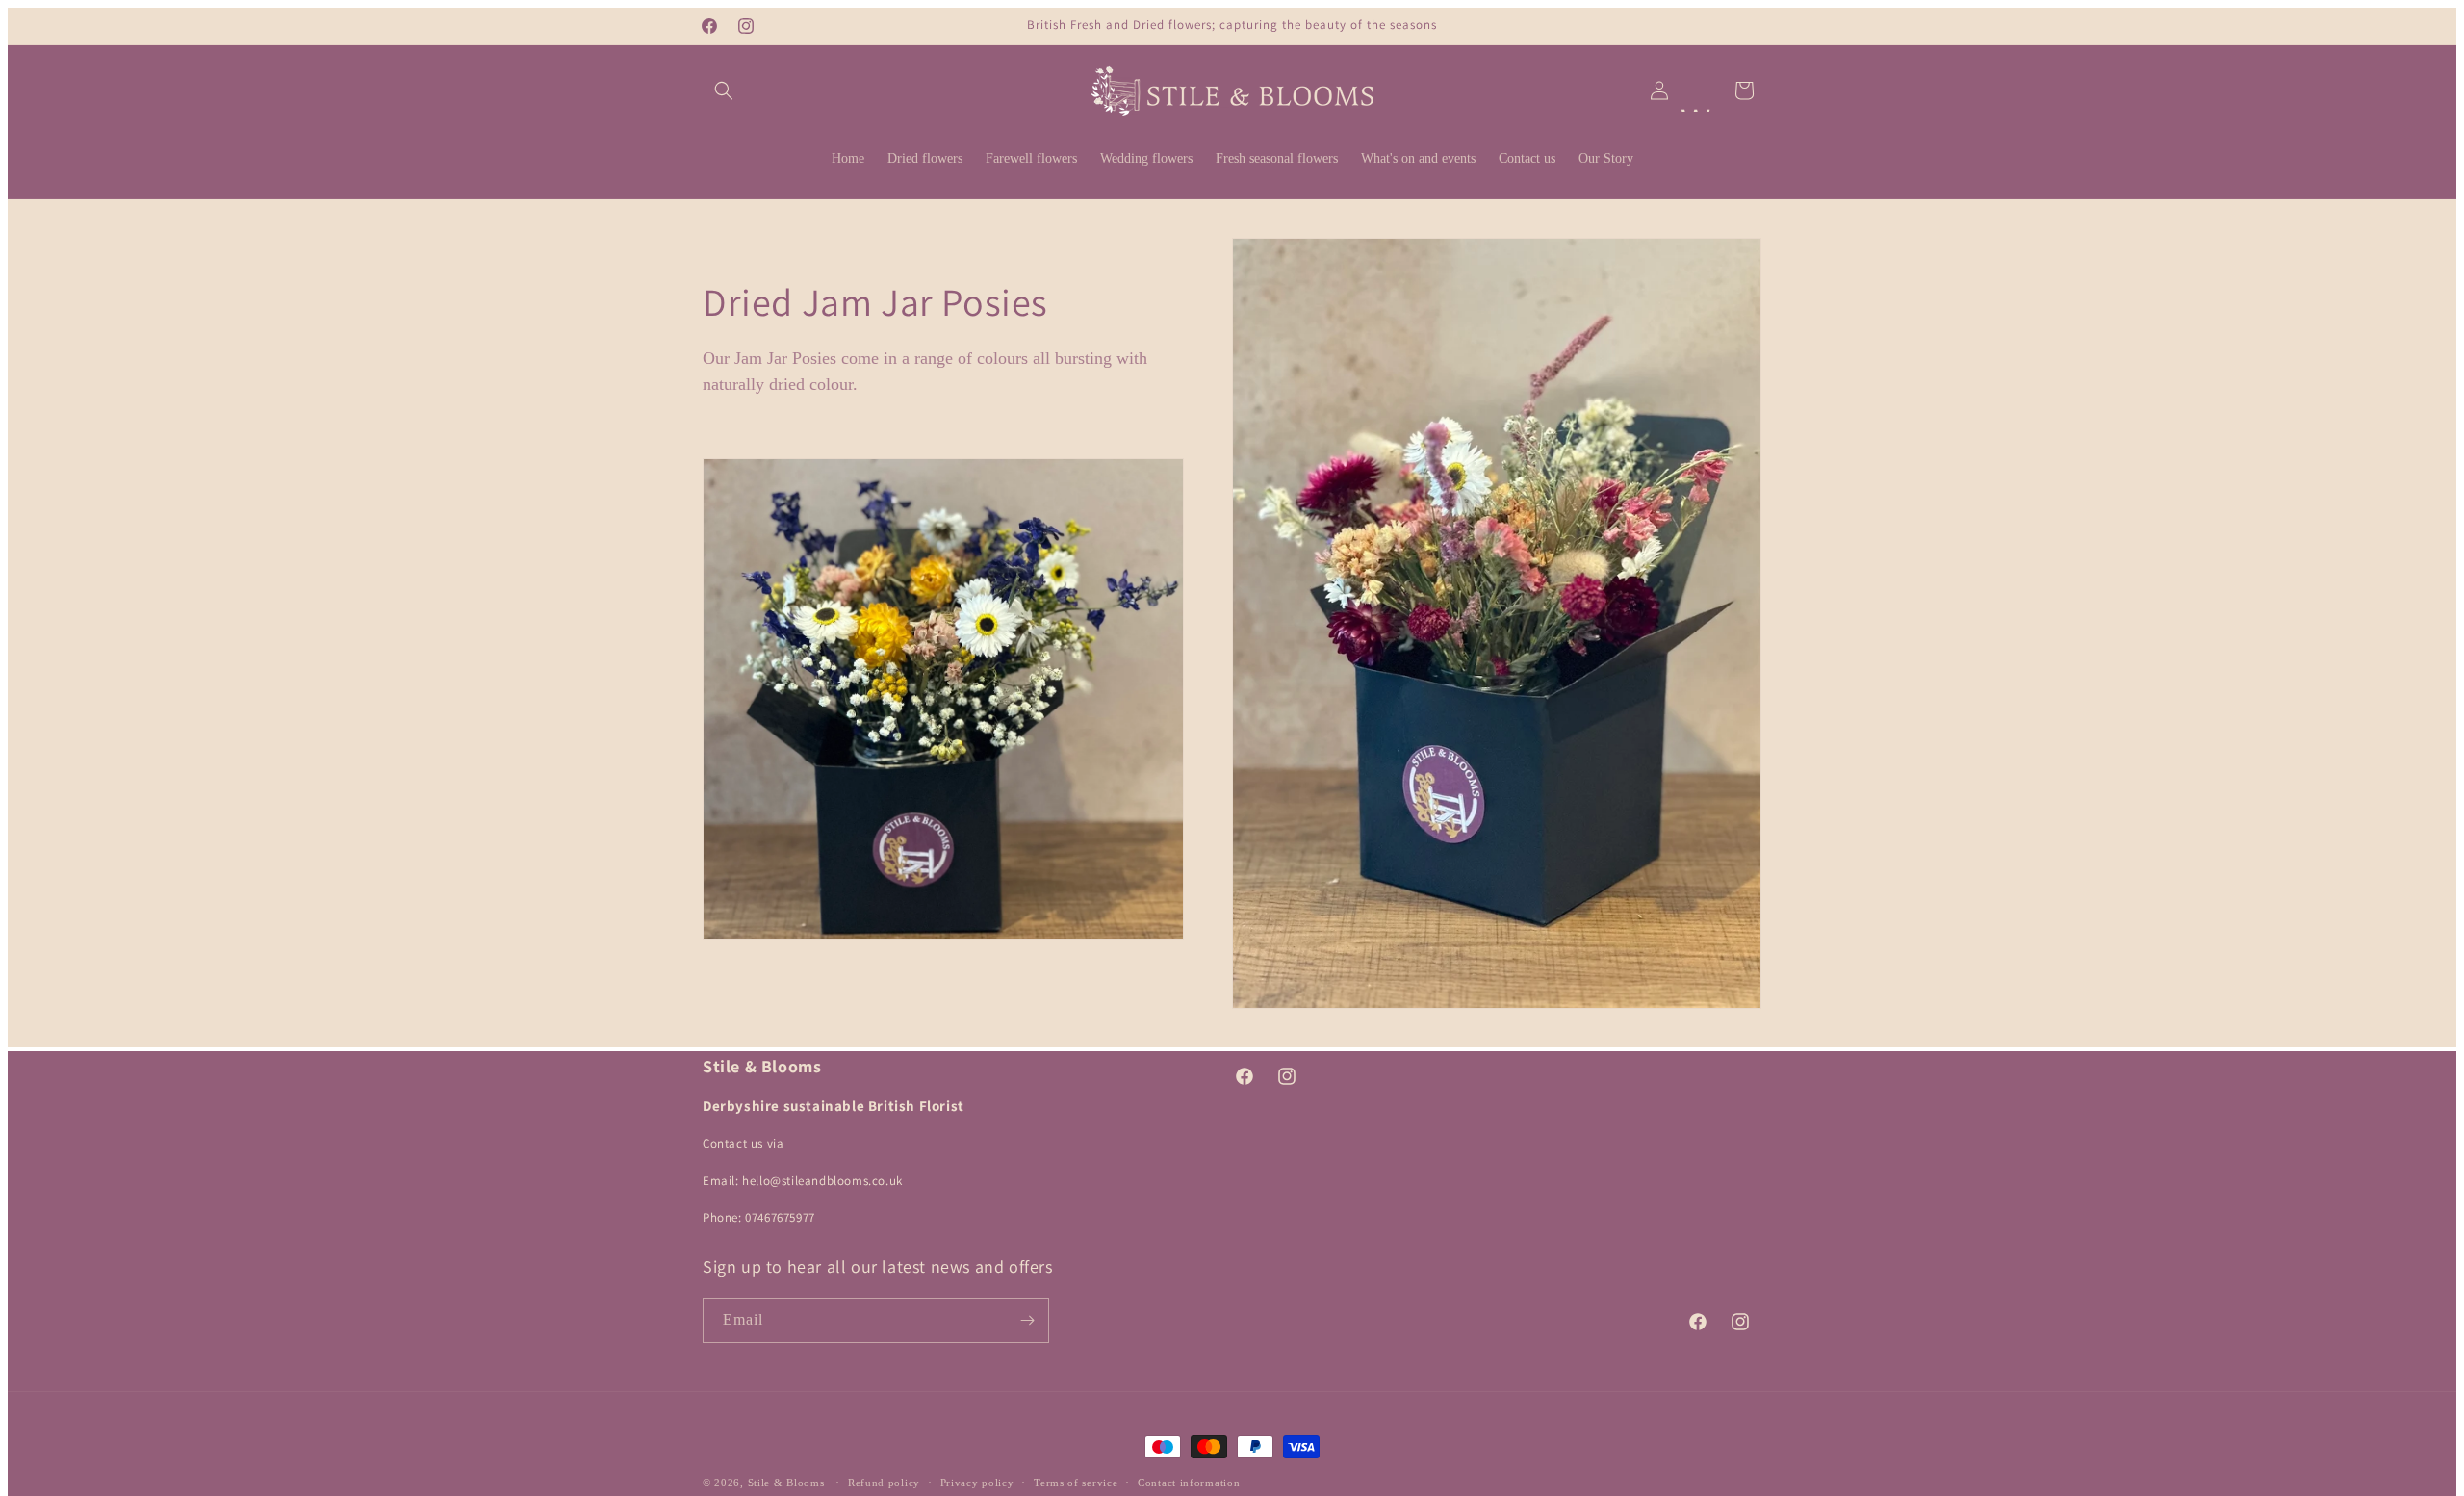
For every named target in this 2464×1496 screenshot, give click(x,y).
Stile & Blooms (786, 1483)
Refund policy (884, 1483)
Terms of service (1076, 1483)
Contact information (1189, 1483)
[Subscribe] (1027, 1320)
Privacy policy (977, 1483)
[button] (724, 90)
